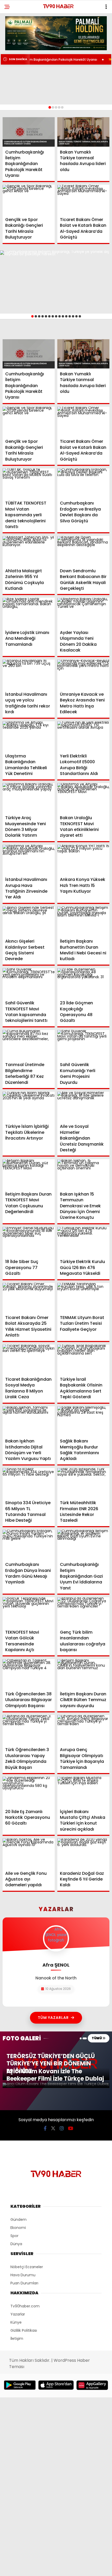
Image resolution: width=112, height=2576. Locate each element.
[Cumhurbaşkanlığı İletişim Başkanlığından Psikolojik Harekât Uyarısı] (29, 132)
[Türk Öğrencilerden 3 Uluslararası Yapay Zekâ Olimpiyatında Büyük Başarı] (29, 1730)
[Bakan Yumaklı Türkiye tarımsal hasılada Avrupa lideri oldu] (83, 132)
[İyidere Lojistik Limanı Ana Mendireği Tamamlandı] (29, 612)
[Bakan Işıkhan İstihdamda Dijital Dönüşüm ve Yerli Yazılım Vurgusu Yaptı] (29, 1421)
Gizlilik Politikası (24, 2330)
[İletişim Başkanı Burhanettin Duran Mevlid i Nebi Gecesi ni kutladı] (83, 921)
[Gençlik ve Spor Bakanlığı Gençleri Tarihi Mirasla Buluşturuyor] (29, 199)
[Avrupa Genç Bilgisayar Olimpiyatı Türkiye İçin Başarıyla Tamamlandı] (83, 1730)
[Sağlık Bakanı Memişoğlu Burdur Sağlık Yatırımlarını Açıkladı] (83, 1421)
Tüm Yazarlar (53, 2018)
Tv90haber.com (25, 2306)
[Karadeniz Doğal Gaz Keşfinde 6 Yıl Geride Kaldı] (83, 1853)
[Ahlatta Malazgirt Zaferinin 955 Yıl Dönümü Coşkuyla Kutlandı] (29, 551)
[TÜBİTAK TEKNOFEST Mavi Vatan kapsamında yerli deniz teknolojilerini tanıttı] (29, 483)
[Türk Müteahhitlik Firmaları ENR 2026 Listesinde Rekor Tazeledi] (83, 1483)
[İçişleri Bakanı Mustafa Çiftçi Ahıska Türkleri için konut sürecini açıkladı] (83, 1791)
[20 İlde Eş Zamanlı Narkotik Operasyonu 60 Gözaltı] (29, 1791)
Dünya (16, 2244)
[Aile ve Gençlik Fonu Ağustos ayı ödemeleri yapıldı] (29, 1853)
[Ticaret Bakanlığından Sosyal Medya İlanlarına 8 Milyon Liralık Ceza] (29, 1359)
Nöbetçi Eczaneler (27, 2267)
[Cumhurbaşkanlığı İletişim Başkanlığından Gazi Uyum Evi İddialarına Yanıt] (83, 1545)
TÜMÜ (97, 2038)
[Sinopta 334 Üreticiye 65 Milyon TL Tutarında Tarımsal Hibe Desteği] (29, 1483)
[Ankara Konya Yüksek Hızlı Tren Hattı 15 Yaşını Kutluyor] (83, 860)
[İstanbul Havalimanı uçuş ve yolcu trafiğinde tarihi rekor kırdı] (29, 674)
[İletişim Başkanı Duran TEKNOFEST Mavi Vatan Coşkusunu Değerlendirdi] (29, 1174)
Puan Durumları (24, 2283)
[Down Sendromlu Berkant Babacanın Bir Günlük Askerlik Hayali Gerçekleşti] (83, 551)
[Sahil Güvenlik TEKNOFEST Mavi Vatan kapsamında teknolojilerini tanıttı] (29, 983)
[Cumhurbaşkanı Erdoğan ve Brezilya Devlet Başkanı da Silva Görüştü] (83, 483)
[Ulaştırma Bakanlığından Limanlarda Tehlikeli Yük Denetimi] (29, 736)
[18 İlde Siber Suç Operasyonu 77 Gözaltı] (29, 1242)
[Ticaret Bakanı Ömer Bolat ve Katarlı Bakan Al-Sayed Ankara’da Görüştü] (83, 199)
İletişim (17, 2339)
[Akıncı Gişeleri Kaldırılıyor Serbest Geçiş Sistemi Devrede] (29, 921)
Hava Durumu (23, 2275)
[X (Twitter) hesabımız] (53, 2128)
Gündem (18, 2220)
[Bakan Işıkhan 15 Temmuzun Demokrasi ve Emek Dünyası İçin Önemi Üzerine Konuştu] (83, 1174)
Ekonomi (18, 2228)
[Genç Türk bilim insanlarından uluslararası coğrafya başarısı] (83, 1612)
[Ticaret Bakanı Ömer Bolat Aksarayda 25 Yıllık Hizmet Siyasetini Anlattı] (29, 1298)
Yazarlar (18, 2314)
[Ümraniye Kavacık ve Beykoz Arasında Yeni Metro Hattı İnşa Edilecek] (83, 674)
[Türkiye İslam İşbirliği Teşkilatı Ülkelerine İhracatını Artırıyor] (29, 1106)
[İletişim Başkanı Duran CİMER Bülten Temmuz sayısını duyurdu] (83, 1674)
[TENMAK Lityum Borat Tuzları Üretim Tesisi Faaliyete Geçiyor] (83, 1298)
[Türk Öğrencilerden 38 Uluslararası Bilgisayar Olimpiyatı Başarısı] (29, 1674)
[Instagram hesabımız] (62, 2128)
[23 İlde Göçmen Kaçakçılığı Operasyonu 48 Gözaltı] (83, 983)
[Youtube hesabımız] (71, 2128)
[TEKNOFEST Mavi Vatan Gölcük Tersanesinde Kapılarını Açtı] (29, 1612)
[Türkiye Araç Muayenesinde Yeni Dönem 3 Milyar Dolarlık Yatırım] (29, 798)
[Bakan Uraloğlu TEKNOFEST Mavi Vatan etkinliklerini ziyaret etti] (83, 798)
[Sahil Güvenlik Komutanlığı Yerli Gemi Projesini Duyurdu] (83, 1045)
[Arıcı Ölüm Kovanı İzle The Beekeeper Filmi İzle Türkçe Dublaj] (56, 2085)
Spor (14, 2236)
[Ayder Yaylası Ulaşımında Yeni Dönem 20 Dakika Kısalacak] (83, 612)
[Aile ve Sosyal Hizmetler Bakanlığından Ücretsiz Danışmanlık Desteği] (83, 1106)
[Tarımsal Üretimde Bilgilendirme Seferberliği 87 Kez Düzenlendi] (29, 1045)
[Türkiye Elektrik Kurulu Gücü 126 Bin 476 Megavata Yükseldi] (83, 1242)
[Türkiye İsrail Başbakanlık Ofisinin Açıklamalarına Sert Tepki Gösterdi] (83, 1359)
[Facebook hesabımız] (45, 2128)
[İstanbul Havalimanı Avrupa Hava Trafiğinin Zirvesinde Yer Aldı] (29, 860)
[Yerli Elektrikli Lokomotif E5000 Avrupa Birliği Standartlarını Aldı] (83, 736)
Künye (16, 2322)
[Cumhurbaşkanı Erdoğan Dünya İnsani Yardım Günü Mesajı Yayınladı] (29, 1545)
